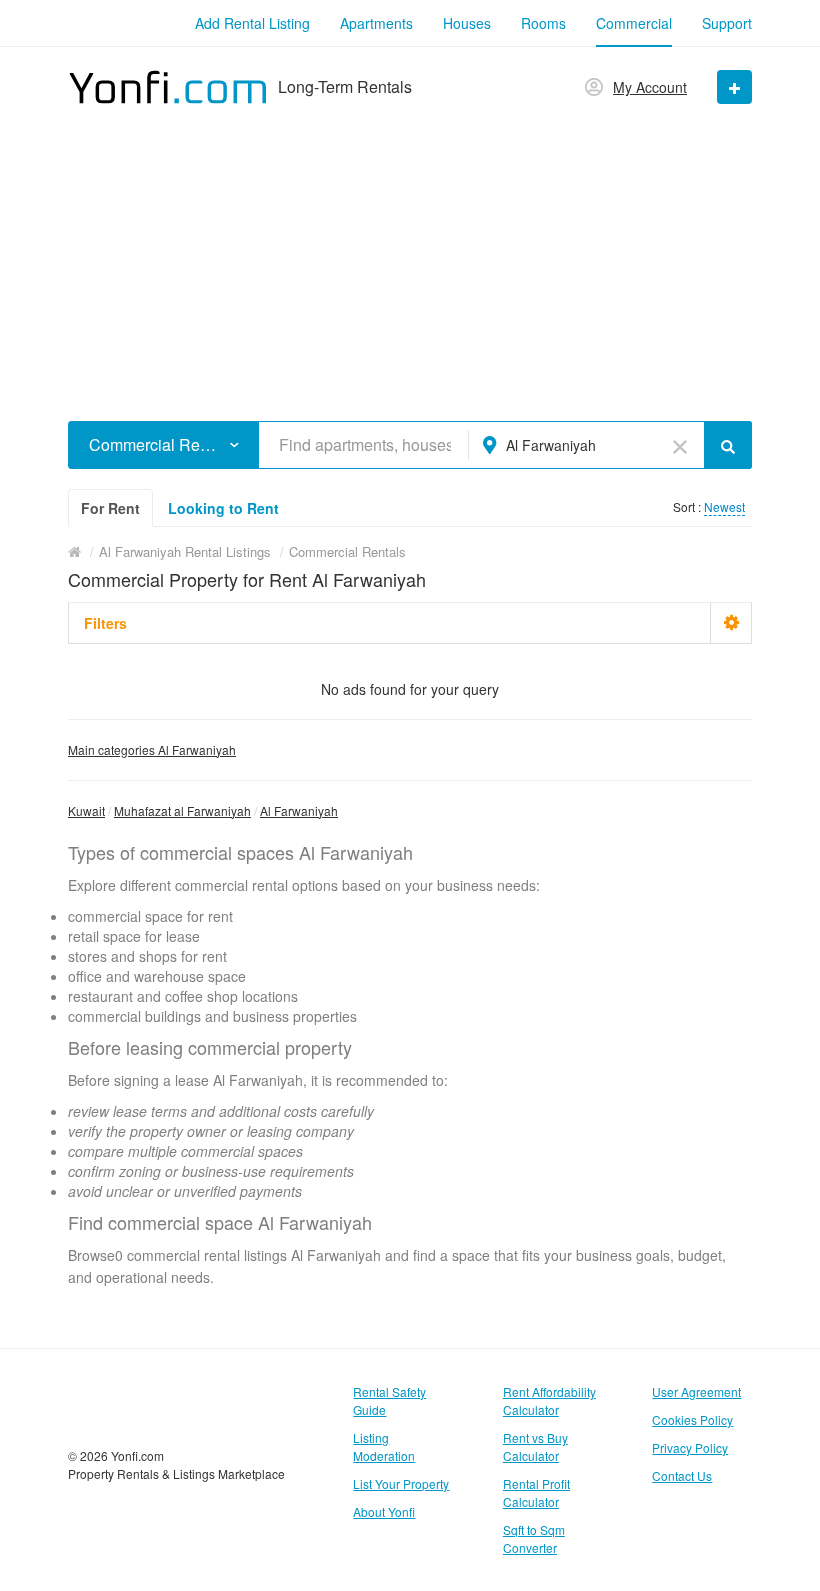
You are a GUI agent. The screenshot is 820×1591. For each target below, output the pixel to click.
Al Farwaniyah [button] (551, 445)
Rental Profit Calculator (536, 1492)
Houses (467, 23)
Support (727, 23)
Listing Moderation (384, 1446)
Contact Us (682, 1475)
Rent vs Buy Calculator (535, 1446)
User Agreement (696, 1391)
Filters (105, 623)
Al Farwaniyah (299, 810)
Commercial (634, 23)
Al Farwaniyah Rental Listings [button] (185, 551)
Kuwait (86, 810)
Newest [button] (724, 506)
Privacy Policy (690, 1447)
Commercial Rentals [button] (156, 445)
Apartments (376, 23)
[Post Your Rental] (734, 87)
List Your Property (401, 1483)
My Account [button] (650, 87)
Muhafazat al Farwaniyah (182, 810)
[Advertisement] (410, 256)
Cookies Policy (692, 1419)
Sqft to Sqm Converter (534, 1538)
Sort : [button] (688, 506)
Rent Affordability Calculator (549, 1400)
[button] (234, 444)
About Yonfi (384, 1511)
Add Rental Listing (252, 23)
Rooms (543, 23)
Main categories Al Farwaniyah (152, 749)
